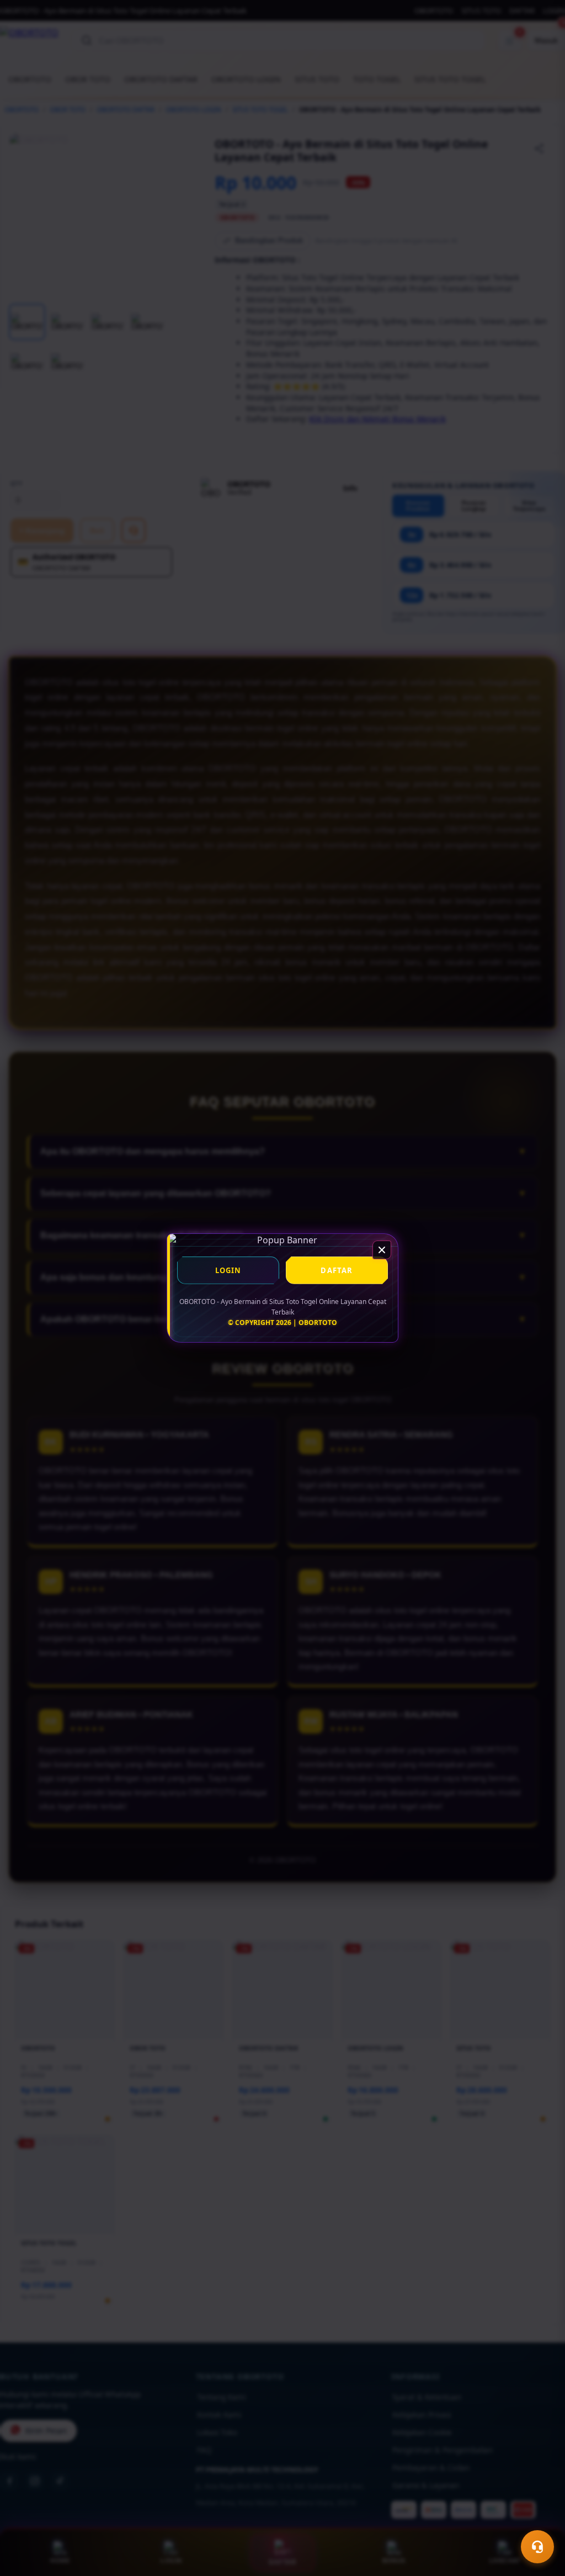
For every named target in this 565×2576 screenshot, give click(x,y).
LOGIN (228, 1270)
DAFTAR (337, 1270)
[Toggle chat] (537, 2547)
